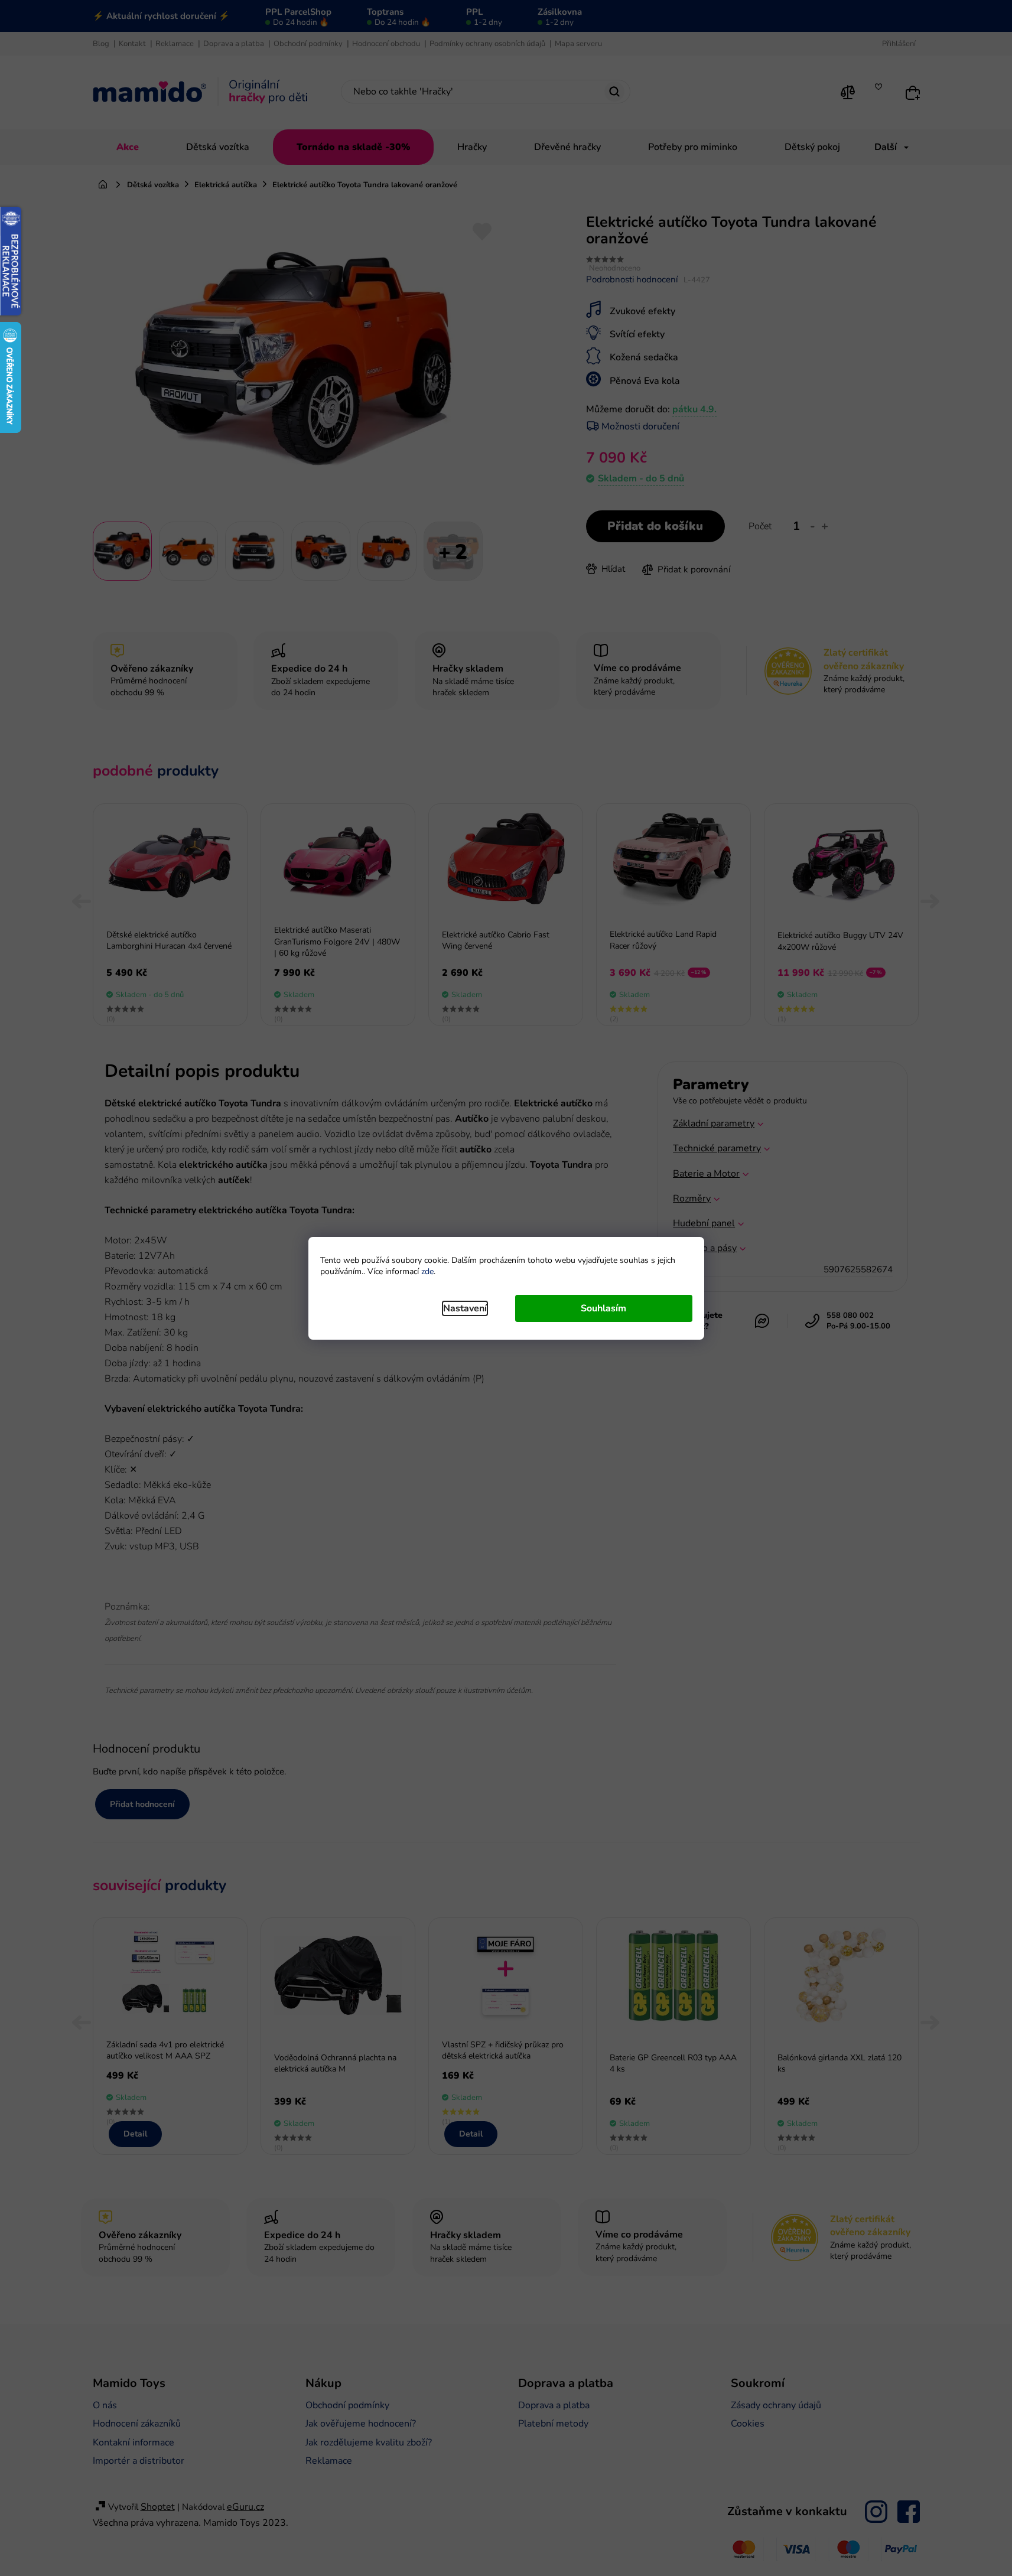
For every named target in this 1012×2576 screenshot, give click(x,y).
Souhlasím (603, 1308)
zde (427, 1271)
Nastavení (465, 1308)
